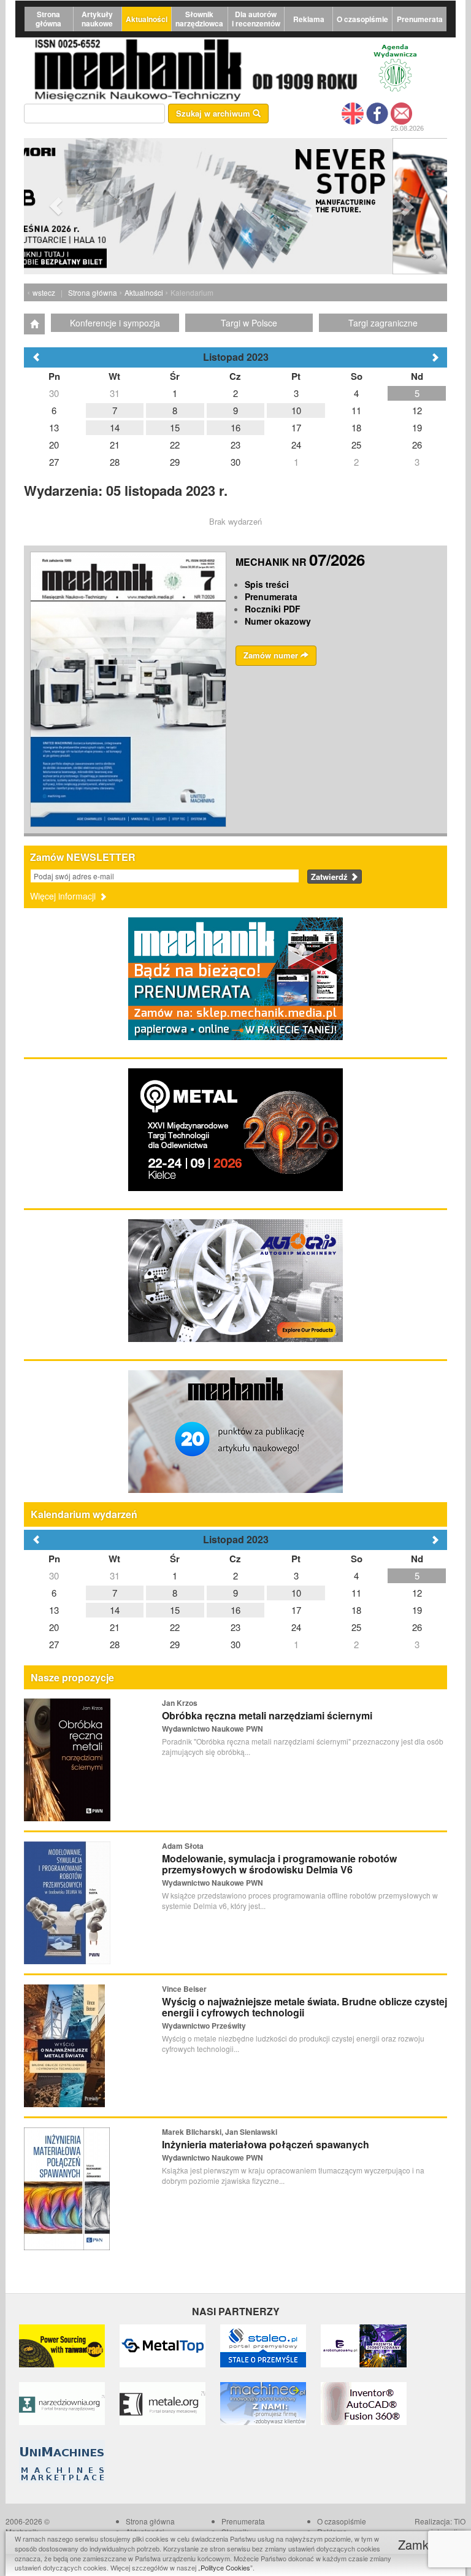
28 (115, 1644)
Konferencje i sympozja (115, 323)
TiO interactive (448, 2526)
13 (54, 1610)
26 (417, 1627)
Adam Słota (183, 1846)
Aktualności (147, 19)
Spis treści (267, 584)
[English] (353, 112)
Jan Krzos (180, 1703)
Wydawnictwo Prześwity (204, 2026)
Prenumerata (420, 19)
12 (417, 1593)
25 (356, 1627)
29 (175, 1644)
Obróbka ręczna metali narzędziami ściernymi (267, 1715)
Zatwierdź (331, 877)
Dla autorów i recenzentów (256, 19)
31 (115, 1575)
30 (54, 1575)
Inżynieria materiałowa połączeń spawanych (266, 2144)
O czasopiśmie (362, 19)
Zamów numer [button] (272, 655)
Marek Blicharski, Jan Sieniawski (220, 2132)
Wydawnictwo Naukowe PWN (213, 1729)
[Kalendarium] (34, 324)
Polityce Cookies (225, 2567)
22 (175, 1627)
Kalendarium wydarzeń (84, 1514)
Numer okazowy (278, 621)
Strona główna (48, 19)
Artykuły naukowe (97, 19)
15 (175, 1610)
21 (115, 1627)
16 (235, 1610)
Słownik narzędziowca (199, 19)
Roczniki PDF (273, 609)
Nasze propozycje (72, 1677)
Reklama (309, 19)
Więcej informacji (64, 896)
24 (296, 1627)
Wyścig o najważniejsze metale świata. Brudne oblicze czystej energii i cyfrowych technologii (304, 2007)
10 (296, 1593)
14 (115, 1610)
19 (417, 1610)
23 (235, 1627)
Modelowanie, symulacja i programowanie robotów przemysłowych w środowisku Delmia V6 (279, 1864)
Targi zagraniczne (383, 323)
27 (54, 1644)
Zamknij (421, 2544)
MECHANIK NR (300, 562)
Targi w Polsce (249, 323)
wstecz (44, 292)
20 (54, 1627)
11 (356, 1593)
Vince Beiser (184, 1989)
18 (356, 1610)
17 (296, 1610)
